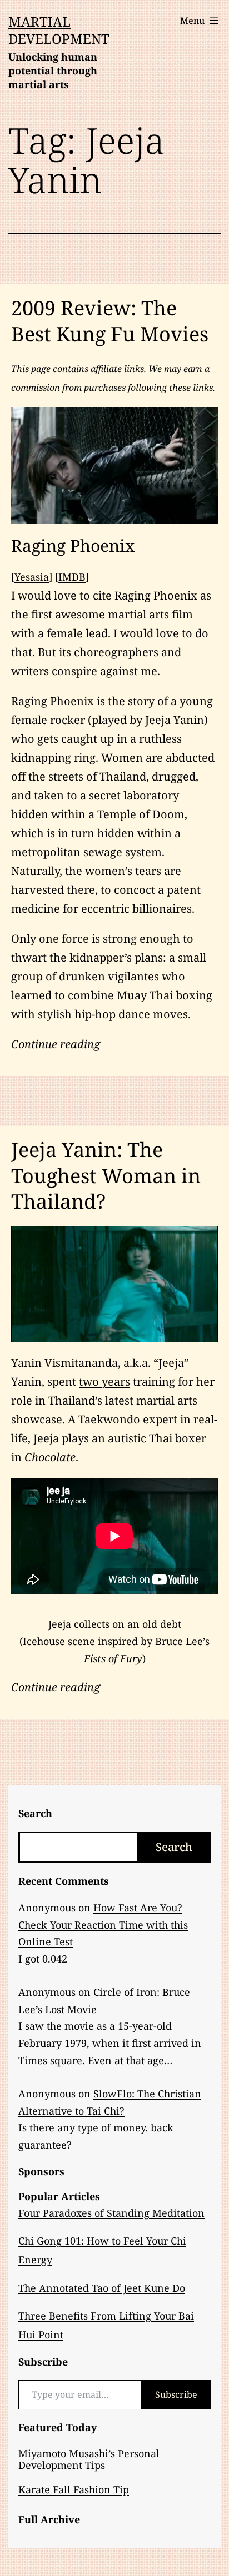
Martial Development (59, 30)
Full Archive (49, 2519)
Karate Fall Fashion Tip (74, 2489)
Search (174, 1847)
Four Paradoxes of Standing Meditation (111, 2213)
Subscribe (176, 2394)
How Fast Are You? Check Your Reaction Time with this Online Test (103, 1925)
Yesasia (32, 577)
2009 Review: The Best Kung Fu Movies (110, 321)
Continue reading (56, 1044)
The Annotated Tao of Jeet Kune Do (102, 2288)
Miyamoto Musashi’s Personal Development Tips (89, 2459)
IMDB (72, 577)
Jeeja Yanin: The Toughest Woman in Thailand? (106, 1176)
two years (104, 1382)
